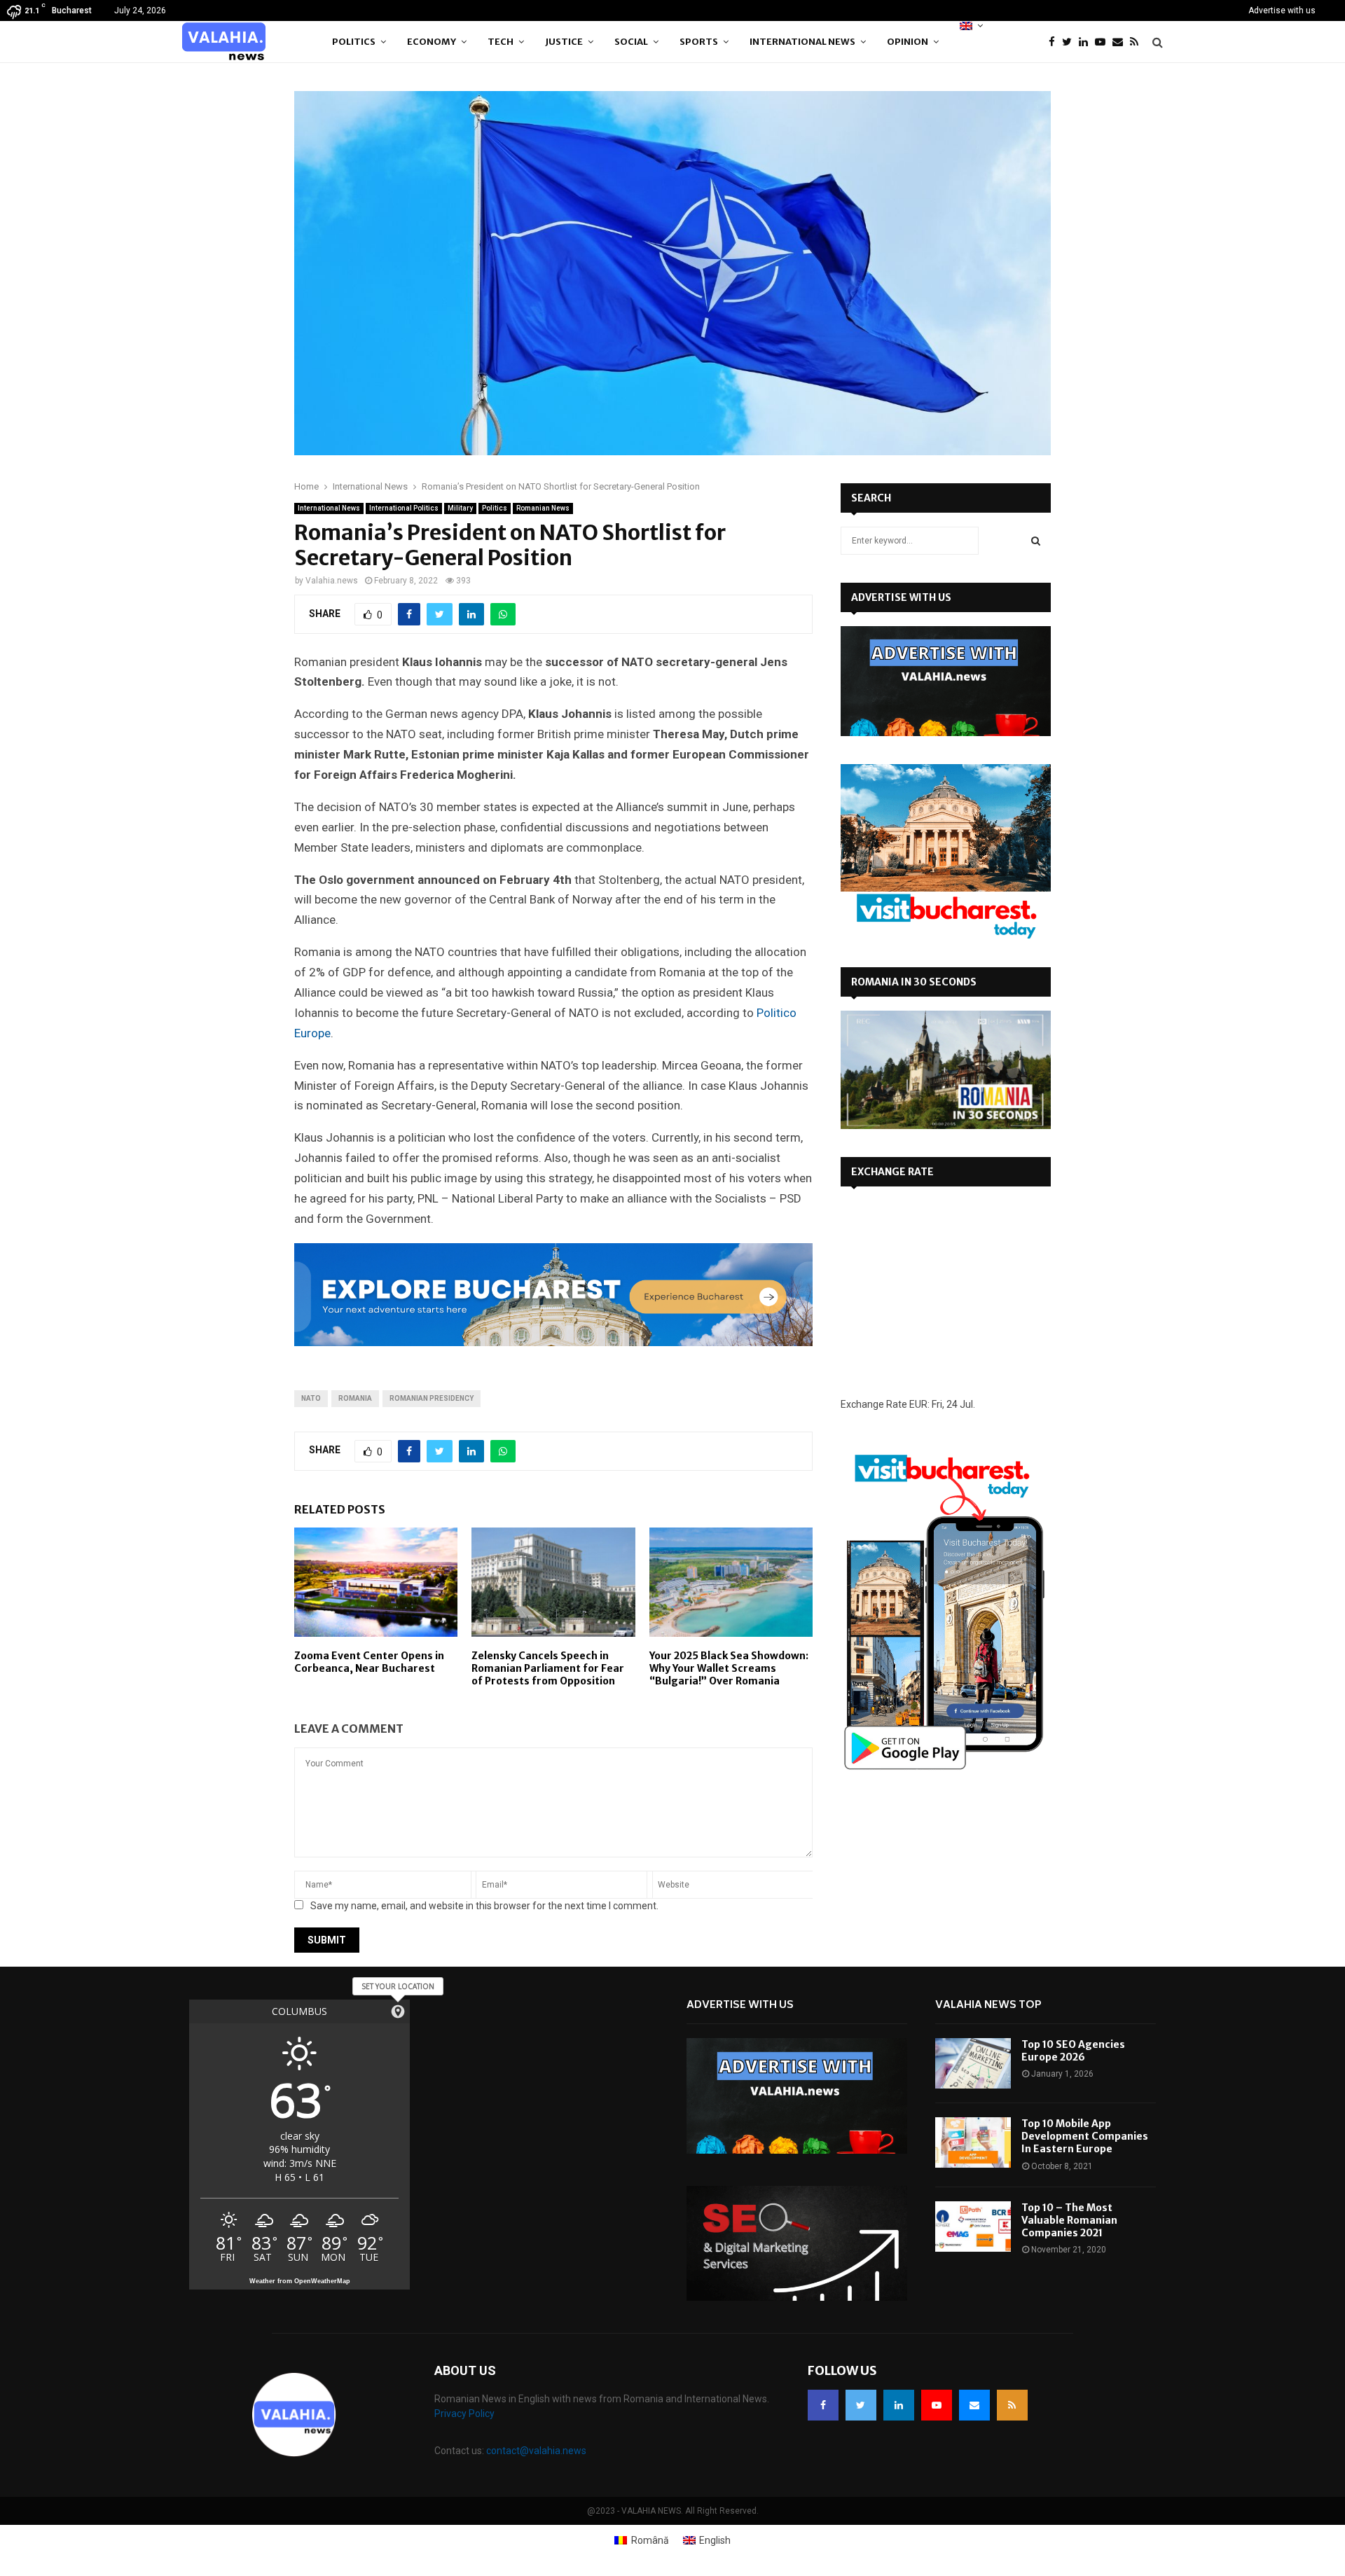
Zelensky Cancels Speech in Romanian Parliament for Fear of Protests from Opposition (548, 1668)
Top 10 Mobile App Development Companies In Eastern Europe (1085, 2136)
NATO (311, 1398)
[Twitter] (1070, 42)
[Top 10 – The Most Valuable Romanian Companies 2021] (973, 2227)
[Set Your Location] (398, 2011)
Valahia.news (332, 581)
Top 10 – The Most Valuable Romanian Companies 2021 (1069, 2220)
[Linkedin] (1087, 42)
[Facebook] (1055, 42)
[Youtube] (1104, 42)
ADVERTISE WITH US (901, 597)
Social (631, 42)
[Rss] (1138, 42)
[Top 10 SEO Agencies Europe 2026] (973, 2063)
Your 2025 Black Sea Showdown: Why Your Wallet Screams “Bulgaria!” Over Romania (729, 1668)
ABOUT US (465, 2370)
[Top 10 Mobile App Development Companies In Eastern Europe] (973, 2142)
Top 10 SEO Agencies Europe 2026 (1073, 2051)
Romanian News (543, 508)
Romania (355, 1398)
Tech (501, 42)
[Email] (1121, 42)
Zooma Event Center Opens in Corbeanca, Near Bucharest (369, 1662)
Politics (354, 42)
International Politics (404, 508)
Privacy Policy (464, 2414)
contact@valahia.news (536, 2451)
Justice (564, 42)
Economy (432, 42)
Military (460, 508)
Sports (699, 42)
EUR (918, 1404)
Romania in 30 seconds (914, 982)
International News (802, 42)
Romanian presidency (432, 1398)
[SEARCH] (1036, 541)
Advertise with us (1282, 11)
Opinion (908, 42)
